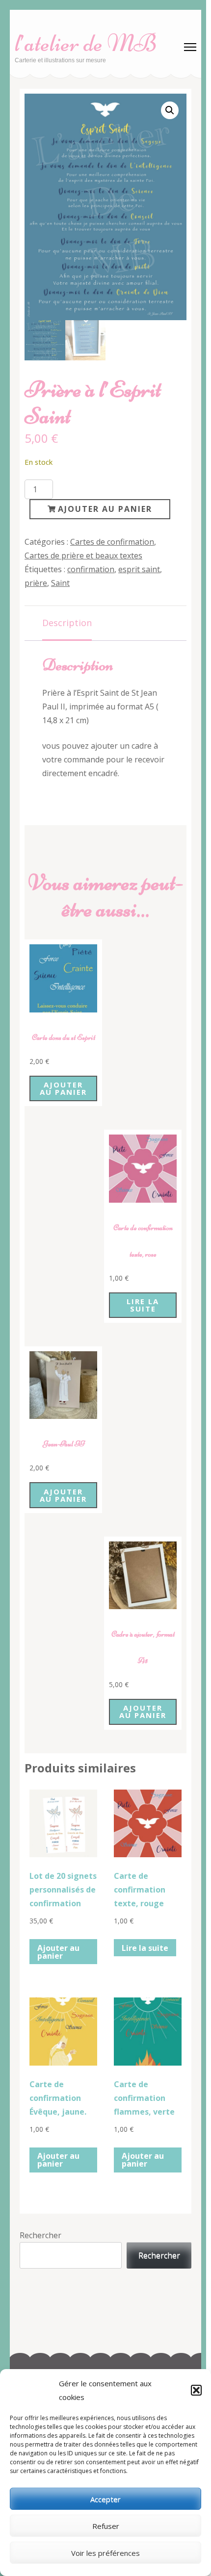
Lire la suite (143, 1305)
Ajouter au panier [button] (63, 1088)
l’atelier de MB (86, 43)
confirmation (91, 569)
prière (36, 583)
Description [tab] (67, 623)
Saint (60, 583)
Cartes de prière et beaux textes (83, 556)
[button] (196, 2390)
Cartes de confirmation (112, 542)
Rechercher (40, 2235)
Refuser (106, 2526)
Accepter (105, 2499)
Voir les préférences (105, 2553)
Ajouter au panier (105, 509)
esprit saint (139, 569)
